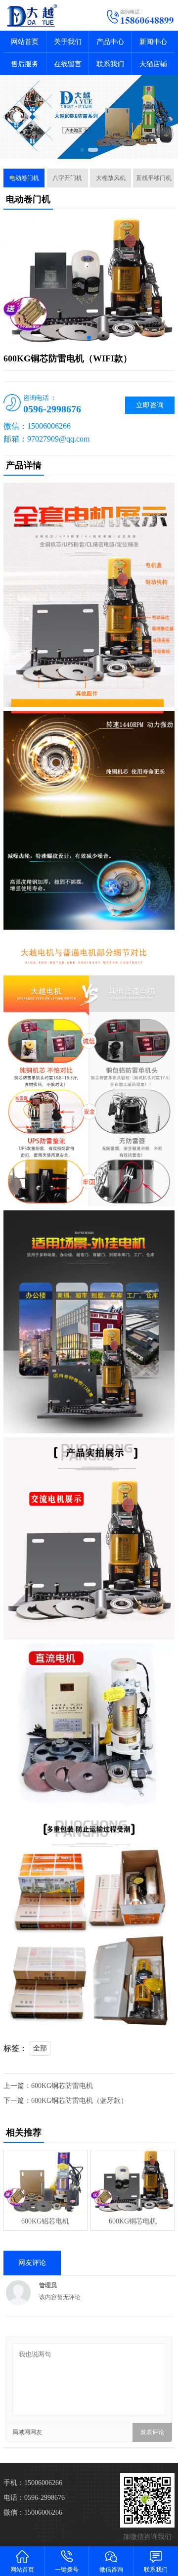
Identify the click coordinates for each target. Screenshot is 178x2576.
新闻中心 (153, 42)
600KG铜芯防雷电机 (62, 2086)
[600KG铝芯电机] (45, 2181)
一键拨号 (67, 2570)
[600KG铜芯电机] (132, 2181)
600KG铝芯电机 (45, 2221)
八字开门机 (67, 178)
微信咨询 (111, 2570)
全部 (40, 2048)
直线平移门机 (154, 178)
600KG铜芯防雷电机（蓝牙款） (79, 2101)
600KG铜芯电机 (133, 2221)
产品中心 (110, 42)
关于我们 (68, 42)
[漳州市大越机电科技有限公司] (44, 15)
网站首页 (25, 42)
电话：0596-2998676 (34, 2498)
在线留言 (68, 64)
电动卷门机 (24, 178)
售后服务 (25, 64)
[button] (82, 150)
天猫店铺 (153, 64)
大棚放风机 (111, 178)
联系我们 (110, 64)
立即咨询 (150, 405)
